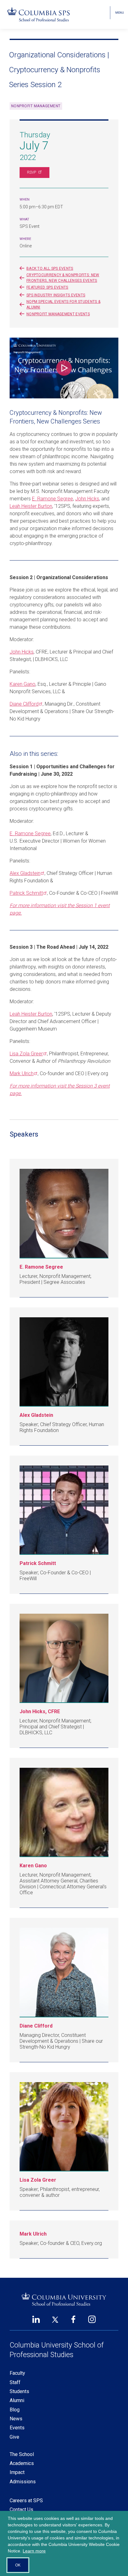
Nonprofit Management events (58, 314)
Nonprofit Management (36, 106)
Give (14, 2437)
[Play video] (64, 368)
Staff (15, 2382)
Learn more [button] (34, 2551)
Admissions (23, 2482)
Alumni (17, 2400)
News (16, 2419)
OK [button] (18, 2565)
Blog (15, 2410)
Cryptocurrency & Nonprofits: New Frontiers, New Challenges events (63, 278)
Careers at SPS (26, 2501)
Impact (17, 2472)
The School (22, 2454)
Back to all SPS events (50, 268)
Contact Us (21, 2509)
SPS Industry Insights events (56, 295)
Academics (22, 2463)
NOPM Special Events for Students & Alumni (63, 304)
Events (17, 2428)
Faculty (17, 2373)
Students (19, 2391)
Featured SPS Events (47, 287)
